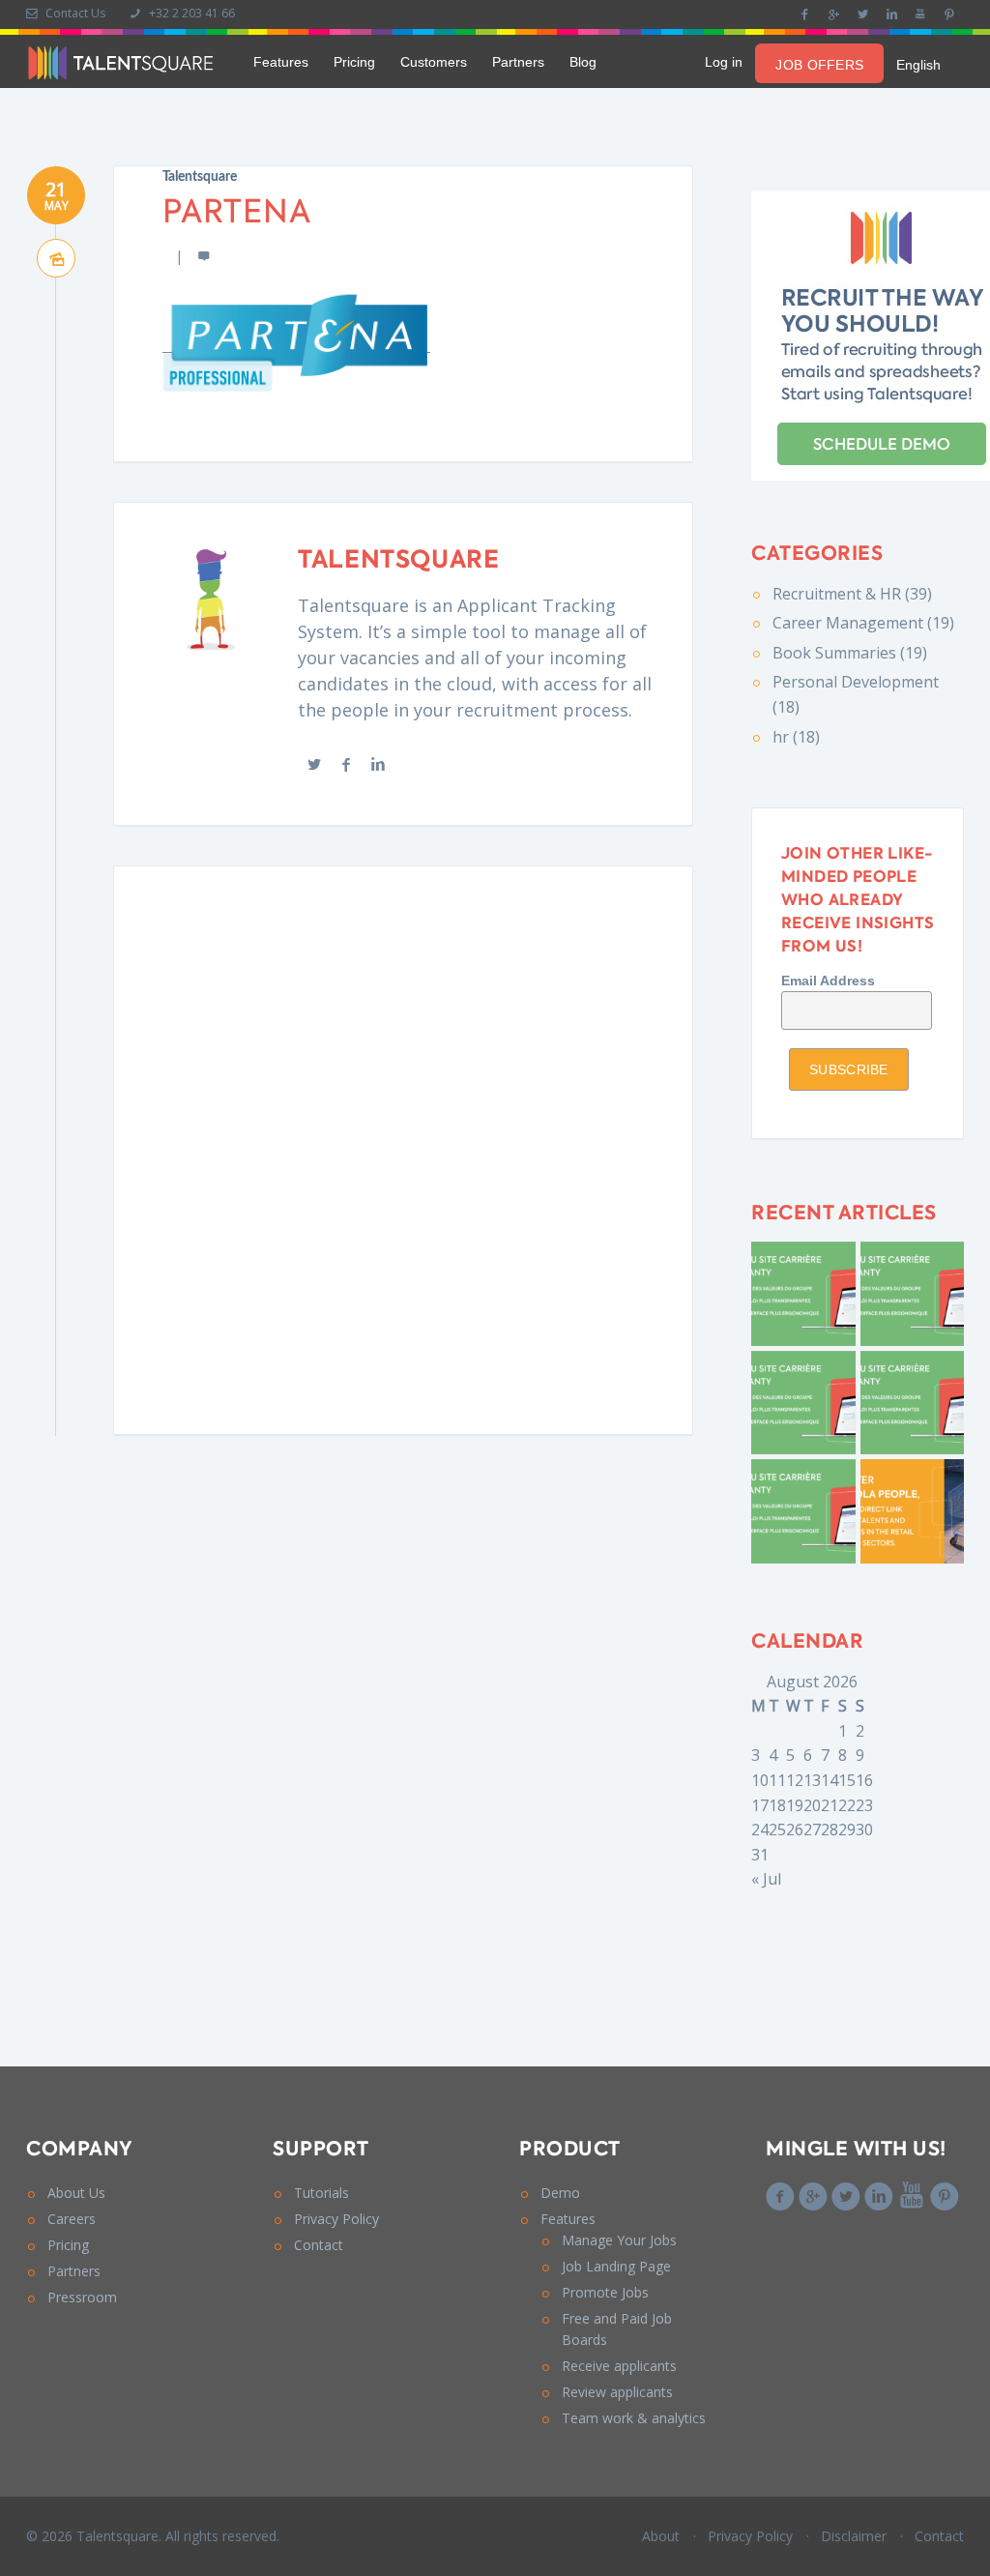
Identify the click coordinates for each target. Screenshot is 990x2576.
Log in (724, 62)
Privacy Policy (336, 2219)
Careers (72, 2219)
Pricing (354, 62)
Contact (319, 2245)
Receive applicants (619, 2366)
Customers (434, 62)
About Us (76, 2193)
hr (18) (796, 737)
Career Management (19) (863, 623)
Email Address (828, 981)
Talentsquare (200, 177)
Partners (518, 62)
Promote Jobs (605, 2292)
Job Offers (819, 65)
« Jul (766, 1879)
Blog (583, 62)
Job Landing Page (616, 2266)
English (918, 65)
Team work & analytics (634, 2418)
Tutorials (321, 2193)
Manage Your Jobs (619, 2240)
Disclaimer (854, 2536)
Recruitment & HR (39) (852, 594)
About (661, 2536)
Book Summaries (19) (850, 653)
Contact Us (74, 13)
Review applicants (617, 2392)
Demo (560, 2193)
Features (281, 62)
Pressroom (82, 2297)
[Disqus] (403, 1147)
